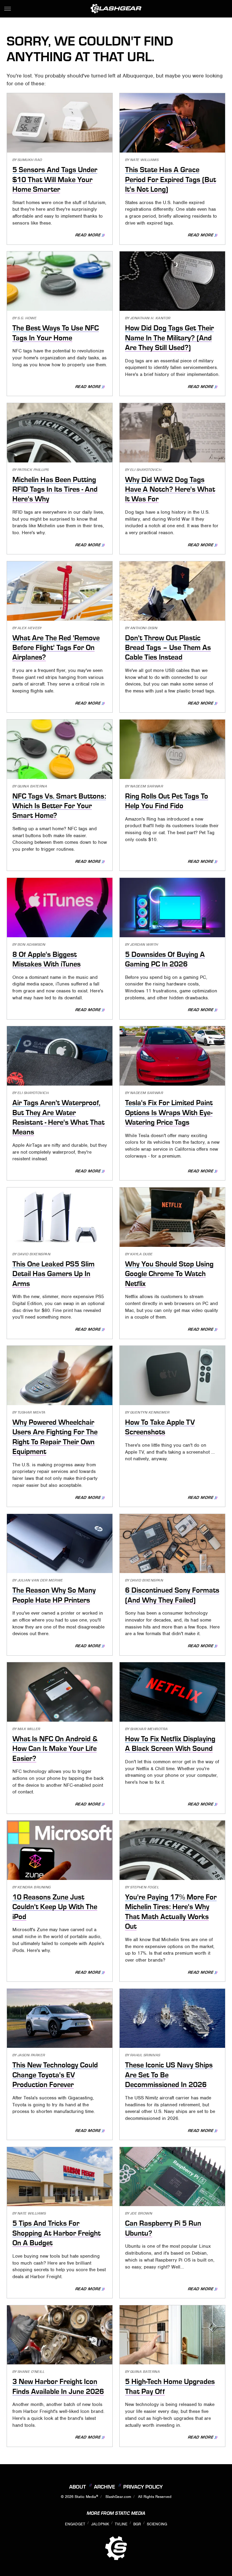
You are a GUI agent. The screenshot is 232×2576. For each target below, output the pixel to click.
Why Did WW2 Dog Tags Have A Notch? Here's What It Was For (170, 489)
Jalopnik (100, 2524)
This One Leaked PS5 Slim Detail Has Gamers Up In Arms (53, 1274)
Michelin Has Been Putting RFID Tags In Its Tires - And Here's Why (55, 489)
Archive (105, 2487)
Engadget (75, 2524)
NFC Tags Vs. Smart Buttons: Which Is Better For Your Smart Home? (59, 806)
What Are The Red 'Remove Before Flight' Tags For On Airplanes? (56, 648)
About (77, 2487)
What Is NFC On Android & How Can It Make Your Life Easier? (55, 1749)
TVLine (121, 2524)
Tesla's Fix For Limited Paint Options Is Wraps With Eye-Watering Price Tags (169, 1113)
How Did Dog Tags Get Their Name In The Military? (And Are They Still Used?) (169, 338)
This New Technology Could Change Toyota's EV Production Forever (55, 2075)
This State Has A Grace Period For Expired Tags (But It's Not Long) (171, 180)
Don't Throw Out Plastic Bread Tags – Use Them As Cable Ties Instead (168, 648)
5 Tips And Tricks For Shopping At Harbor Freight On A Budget (56, 2233)
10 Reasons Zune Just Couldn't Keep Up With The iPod (55, 1907)
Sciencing (157, 2524)
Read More (88, 235)
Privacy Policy (143, 2487)
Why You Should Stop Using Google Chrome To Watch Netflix (169, 1274)
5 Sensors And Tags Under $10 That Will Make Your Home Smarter (55, 180)
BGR (137, 2524)
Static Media (85, 2497)
